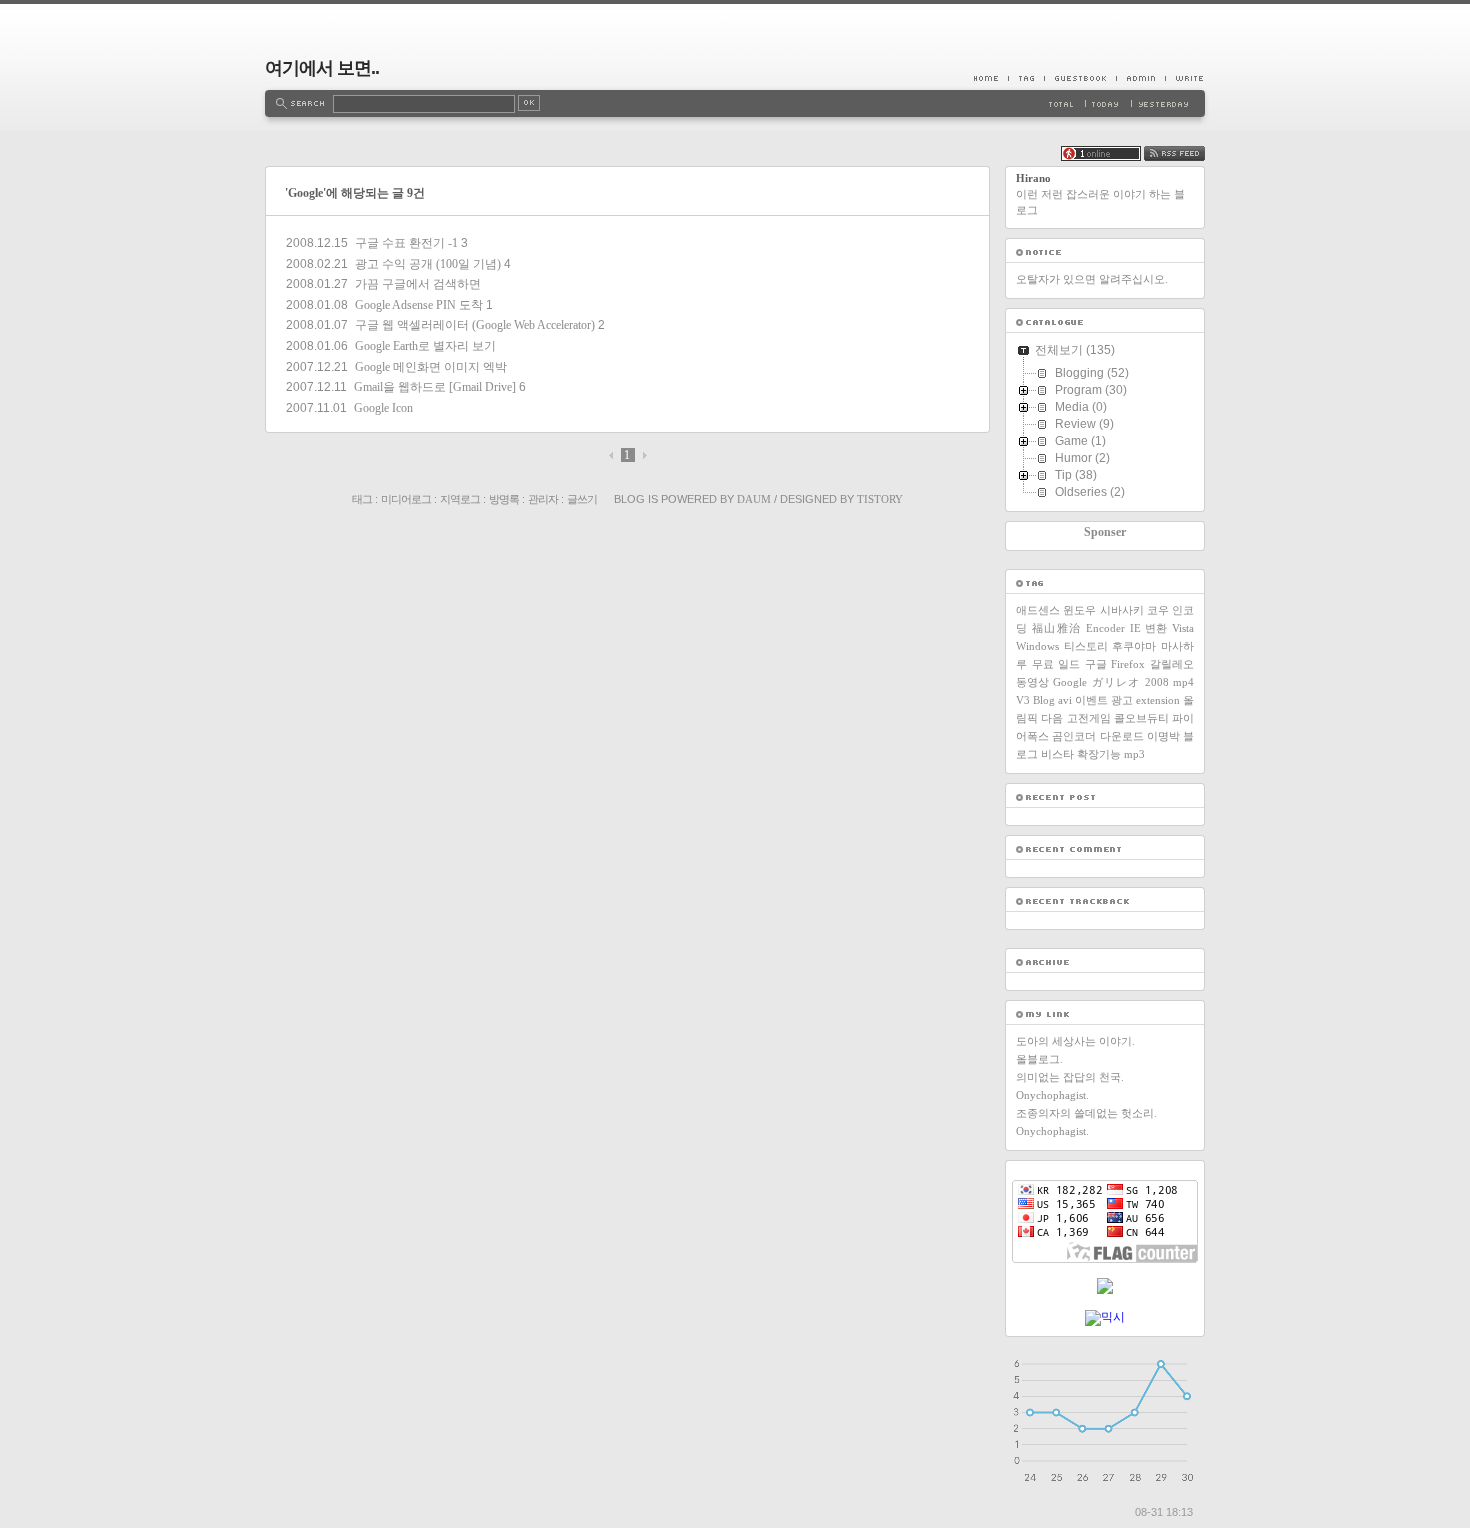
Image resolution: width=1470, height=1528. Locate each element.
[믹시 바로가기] (1105, 1317)
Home (991, 78)
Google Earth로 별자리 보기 (425, 346)
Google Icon (383, 408)
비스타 (1057, 754)
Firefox (1128, 664)
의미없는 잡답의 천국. (1070, 1077)
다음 (1052, 718)
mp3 (1134, 754)
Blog (1044, 700)
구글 (1096, 664)
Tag (1026, 78)
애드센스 (1038, 610)
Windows (1037, 646)
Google (1070, 682)
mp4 (1183, 682)
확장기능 (1099, 754)
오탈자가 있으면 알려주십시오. (1092, 279)
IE (1135, 628)
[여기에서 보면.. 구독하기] (1174, 157)
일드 (1069, 664)
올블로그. (1039, 1059)
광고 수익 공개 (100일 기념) (428, 264)
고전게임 (1089, 718)
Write (1185, 78)
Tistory (880, 499)
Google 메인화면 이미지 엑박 (431, 367)
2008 (1157, 682)
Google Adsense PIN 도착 (419, 305)
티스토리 (1086, 646)
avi (1065, 700)
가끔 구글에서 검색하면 (418, 284)
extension (1158, 700)
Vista (1183, 628)
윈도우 (1079, 610)
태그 (362, 499)
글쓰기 (582, 499)
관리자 (543, 499)
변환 (1156, 628)
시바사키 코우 (1134, 610)
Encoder (1105, 628)
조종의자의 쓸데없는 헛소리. (1086, 1113)
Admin (1140, 78)
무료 (1043, 664)
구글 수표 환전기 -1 (406, 243)
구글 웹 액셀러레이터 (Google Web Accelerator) (475, 325)
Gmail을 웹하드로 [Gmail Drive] (435, 387)
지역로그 (460, 499)
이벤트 (1091, 700)
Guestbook (1080, 78)
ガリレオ (1116, 682)
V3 (1023, 700)
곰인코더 (1074, 736)
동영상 (1032, 682)
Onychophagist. (1052, 1095)
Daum (754, 499)
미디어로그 (406, 499)
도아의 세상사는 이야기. (1075, 1041)
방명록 (504, 499)
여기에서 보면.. (322, 68)
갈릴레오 (1172, 664)
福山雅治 (1057, 628)
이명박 (1163, 736)
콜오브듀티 (1141, 718)
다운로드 (1122, 736)
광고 (1122, 700)
